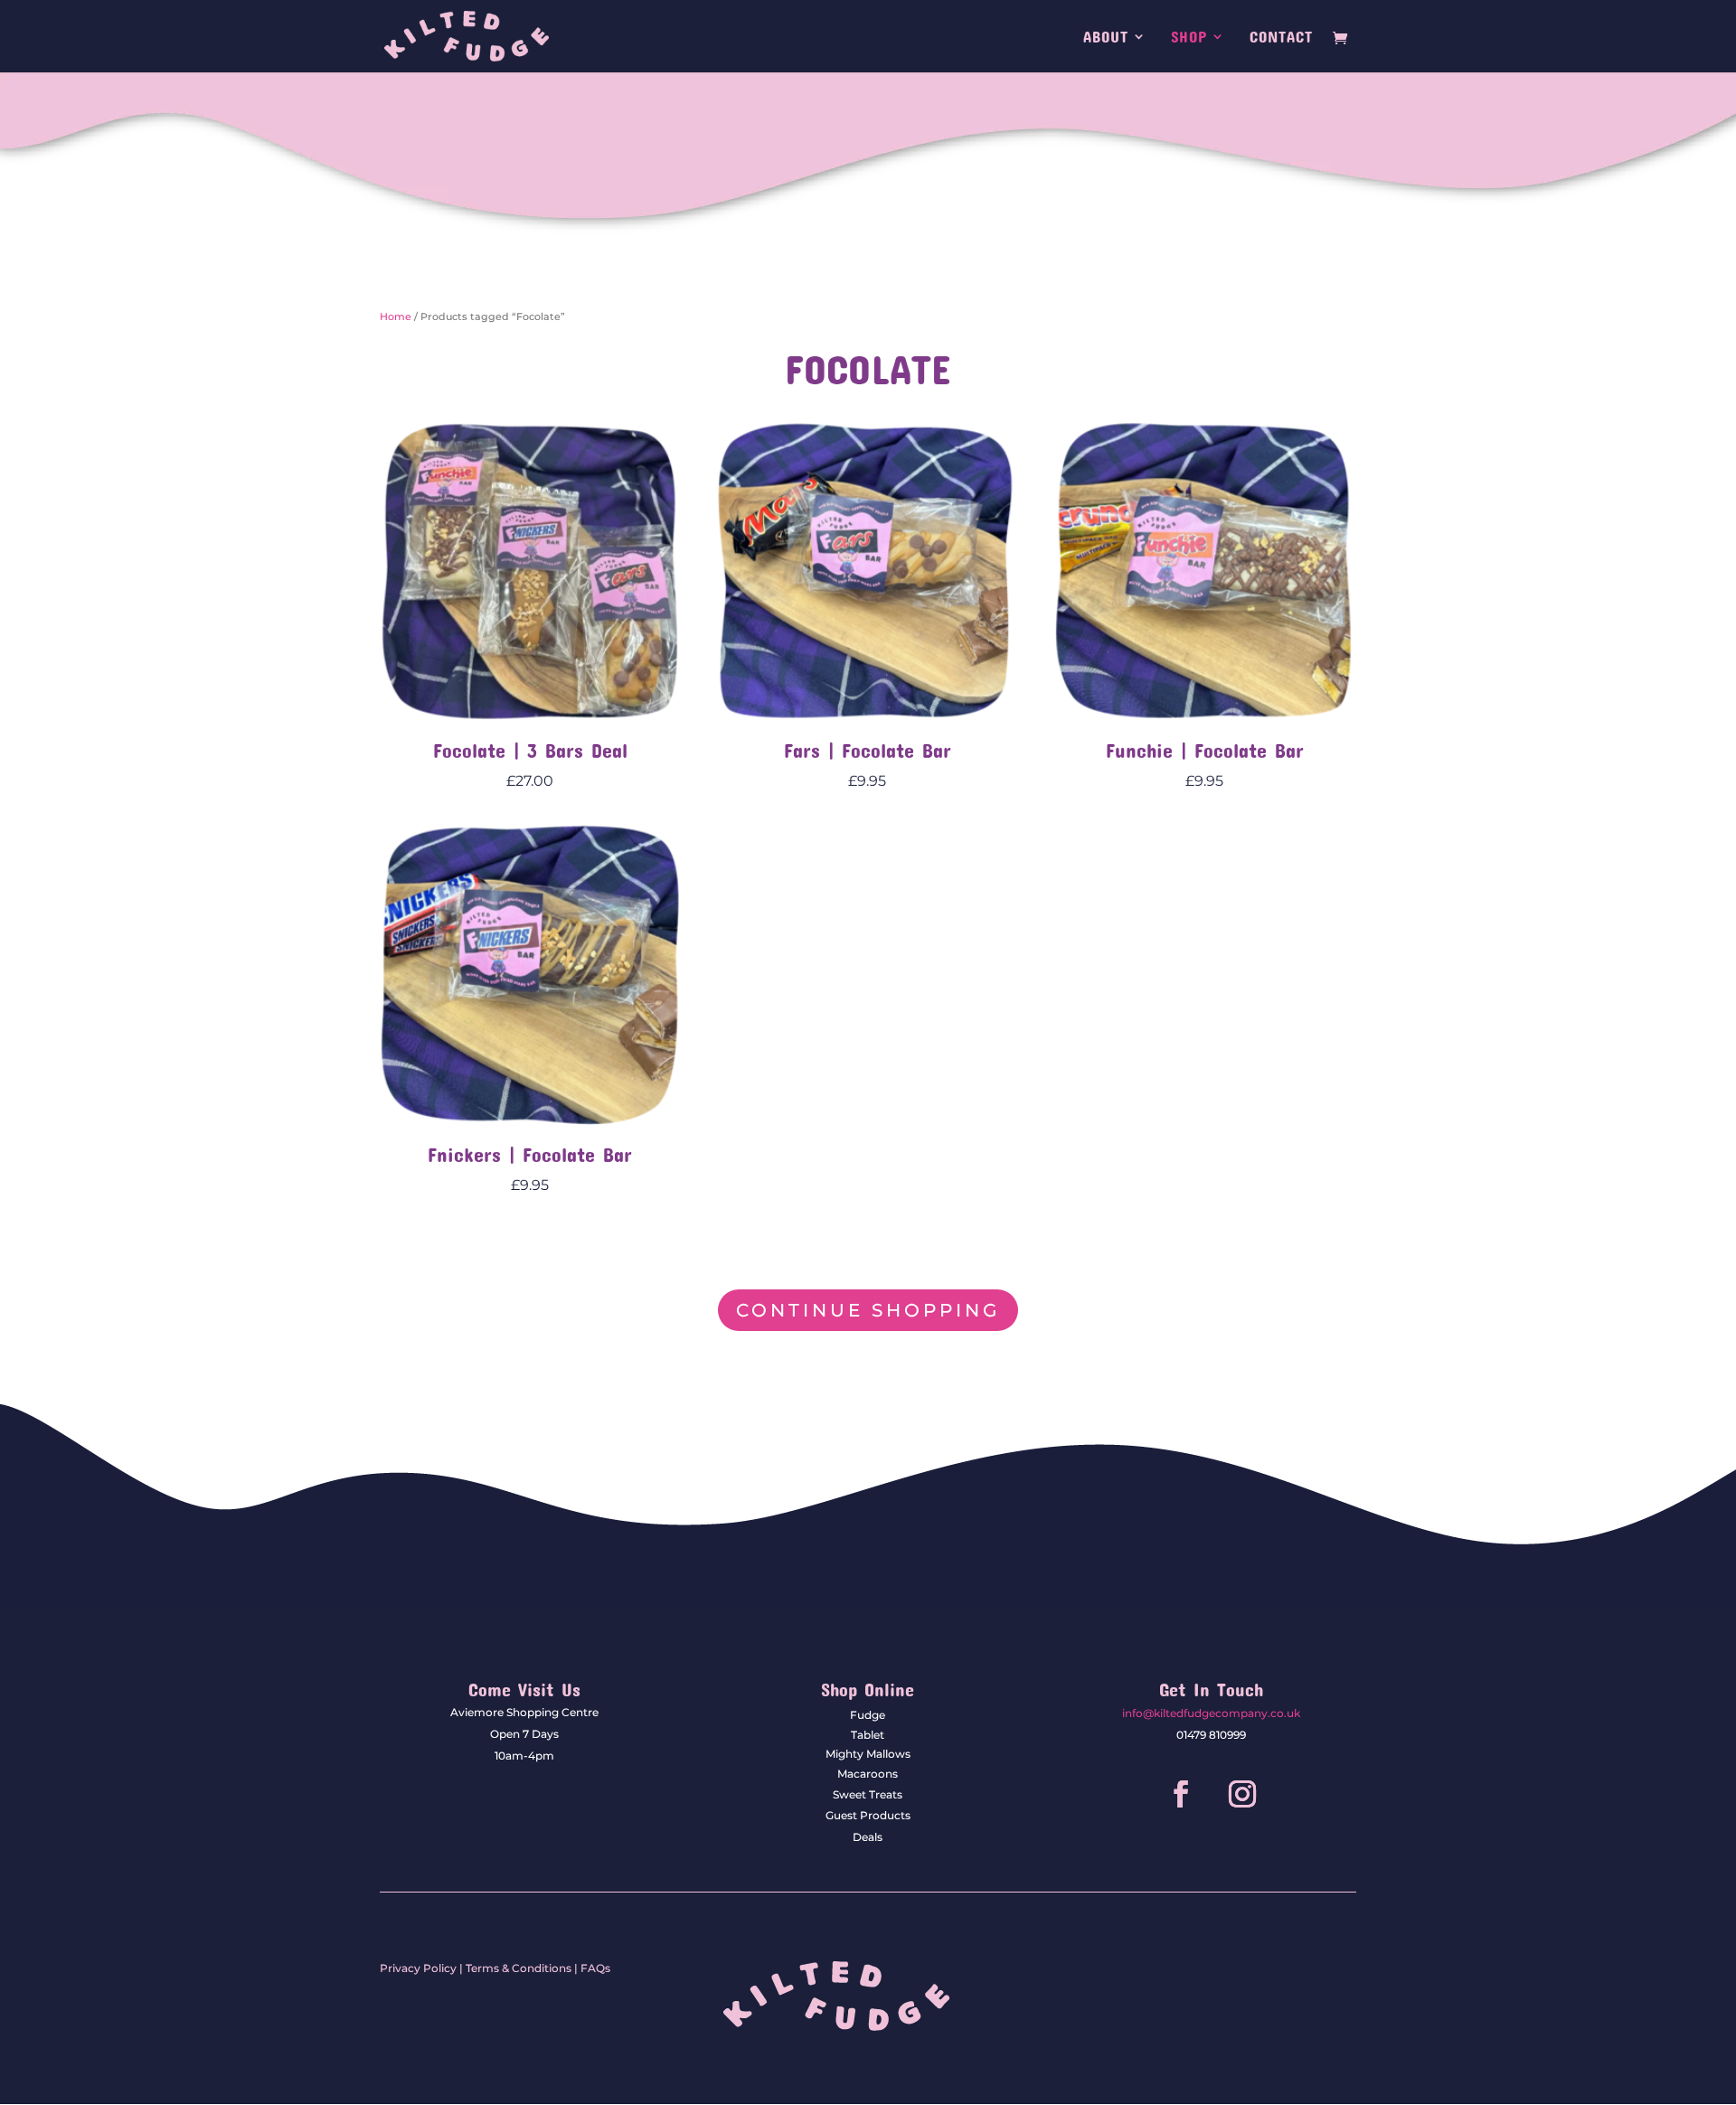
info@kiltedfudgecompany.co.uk (1211, 1713)
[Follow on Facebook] (1181, 1794)
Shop (1189, 38)
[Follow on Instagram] (1242, 1794)
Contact (1281, 38)
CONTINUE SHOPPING (868, 1310)
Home (396, 316)
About (1106, 38)
